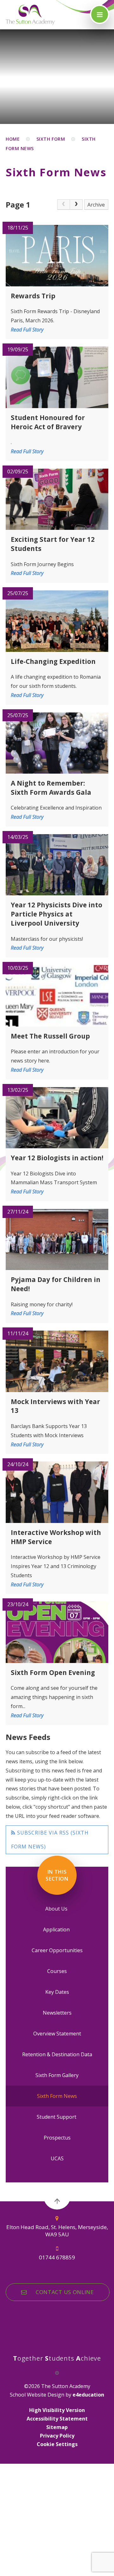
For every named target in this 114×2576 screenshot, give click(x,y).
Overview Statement (57, 2034)
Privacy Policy (57, 2436)
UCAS (57, 2158)
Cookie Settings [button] (57, 2444)
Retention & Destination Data (57, 2054)
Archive (96, 205)
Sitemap (57, 2427)
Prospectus (57, 2138)
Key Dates (57, 1992)
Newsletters (57, 2013)
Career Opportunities (57, 1950)
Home (13, 139)
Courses (57, 1971)
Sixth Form (51, 139)
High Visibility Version (57, 2410)
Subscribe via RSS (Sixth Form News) (50, 1840)
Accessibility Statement (57, 2419)
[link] (64, 205)
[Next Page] (76, 205)
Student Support (57, 2117)
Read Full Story (27, 330)
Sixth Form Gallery (57, 2075)
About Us (57, 1909)
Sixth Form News (57, 2096)
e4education (88, 2395)
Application (57, 1929)
